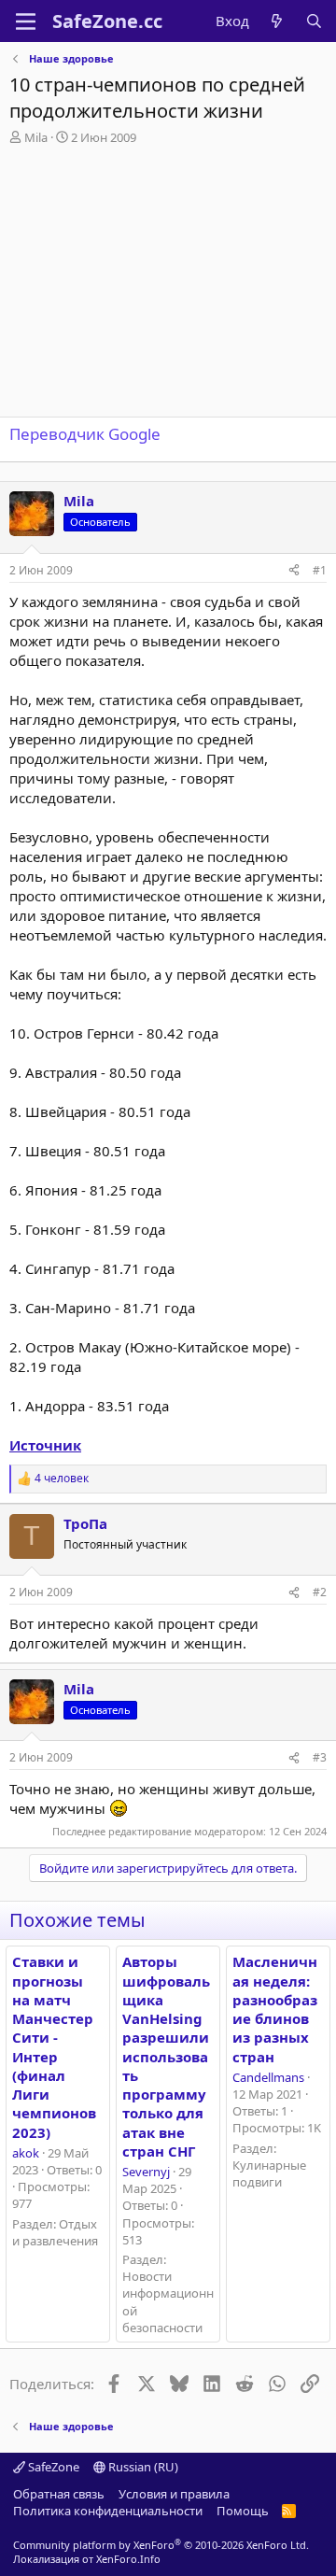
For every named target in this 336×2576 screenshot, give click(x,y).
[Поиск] (314, 21)
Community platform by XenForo (161, 2545)
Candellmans (268, 2077)
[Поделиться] (294, 571)
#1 (320, 570)
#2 (320, 1592)
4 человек (62, 1479)
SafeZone (52, 2467)
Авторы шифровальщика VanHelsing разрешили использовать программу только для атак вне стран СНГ (166, 2056)
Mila (36, 137)
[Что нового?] (277, 21)
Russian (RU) (142, 2467)
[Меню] (26, 21)
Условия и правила (174, 2494)
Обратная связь (59, 2494)
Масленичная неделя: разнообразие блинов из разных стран (275, 2009)
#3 (320, 1757)
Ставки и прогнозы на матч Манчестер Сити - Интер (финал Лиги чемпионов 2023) (54, 2046)
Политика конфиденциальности (108, 2511)
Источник (45, 1445)
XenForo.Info (128, 2559)
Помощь (243, 2511)
